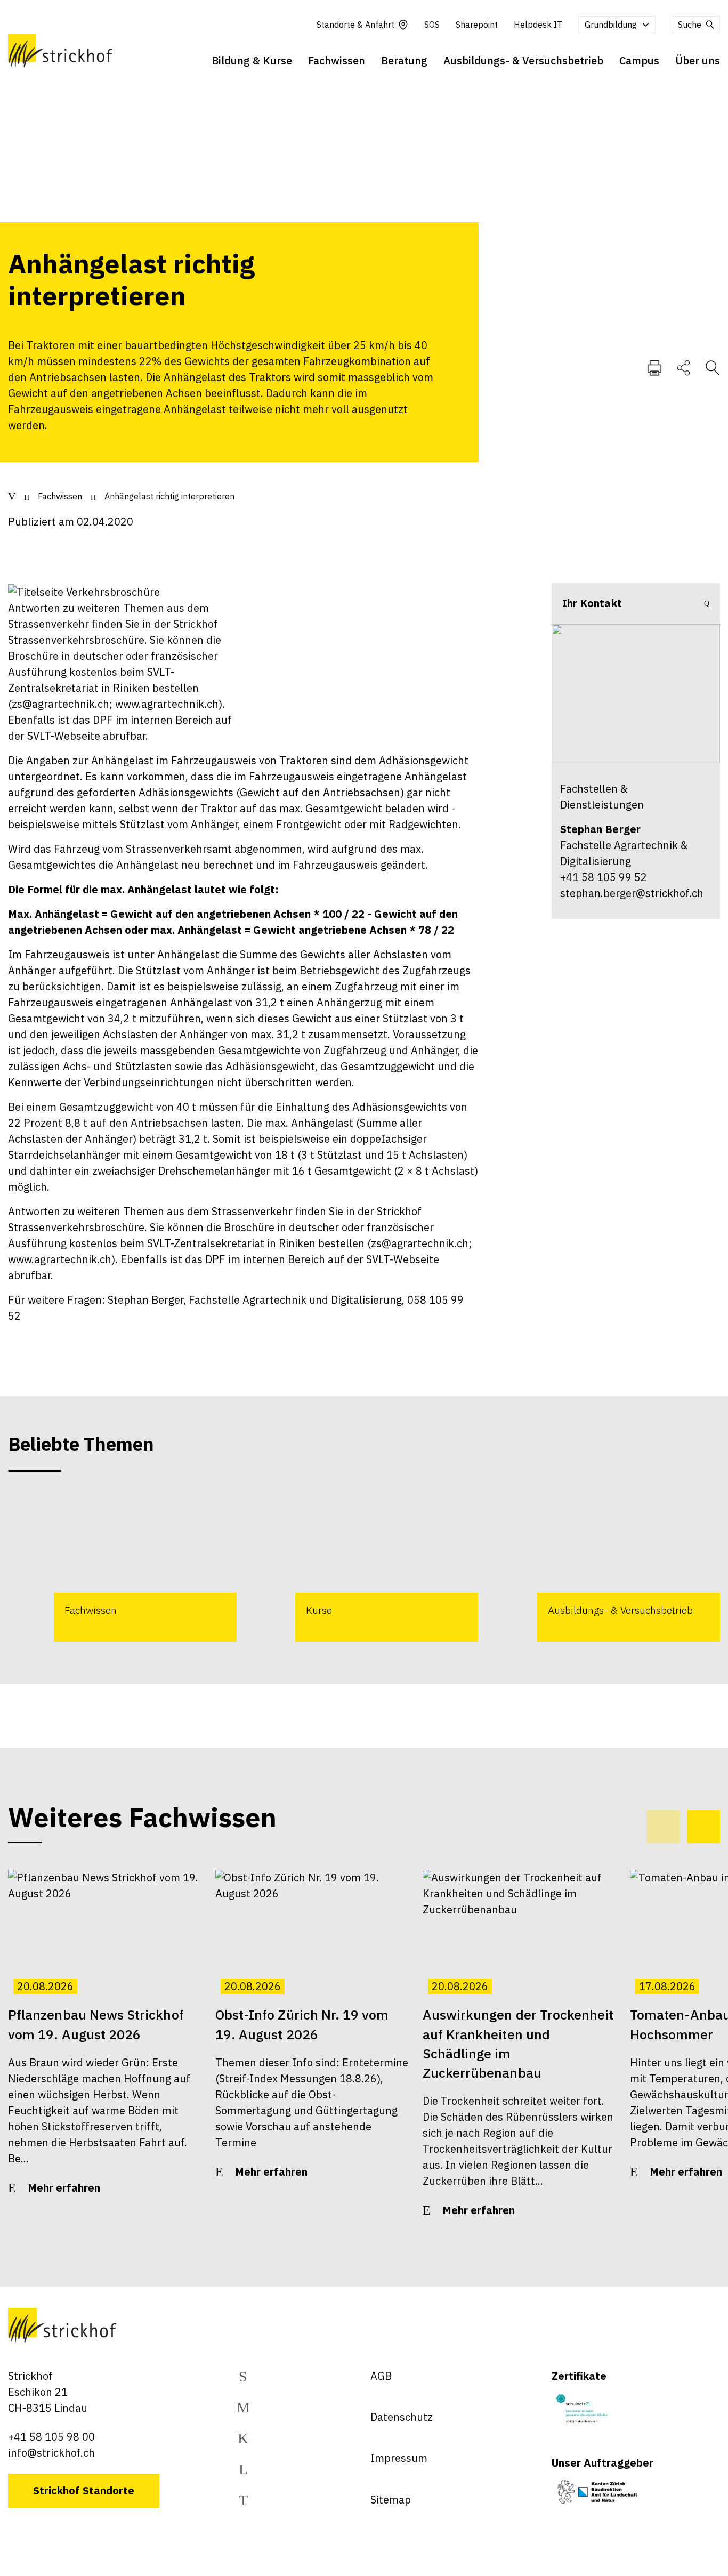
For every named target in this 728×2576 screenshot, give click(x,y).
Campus (639, 60)
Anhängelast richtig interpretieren (169, 496)
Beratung (404, 60)
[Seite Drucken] (654, 367)
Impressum (399, 2458)
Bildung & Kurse (252, 60)
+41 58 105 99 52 (604, 877)
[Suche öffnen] (713, 367)
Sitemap (391, 2500)
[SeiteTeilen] (683, 367)
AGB (381, 2376)
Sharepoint (477, 25)
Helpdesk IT (538, 25)
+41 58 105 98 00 (51, 2437)
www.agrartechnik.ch (60, 1259)
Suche (690, 25)
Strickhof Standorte (84, 2490)
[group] (122, 1566)
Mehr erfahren (64, 2188)
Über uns (698, 60)
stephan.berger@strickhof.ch (632, 893)
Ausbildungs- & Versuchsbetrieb (523, 60)
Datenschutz (402, 2417)
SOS (432, 25)
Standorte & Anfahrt (355, 25)
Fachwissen (337, 60)
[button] (703, 1827)
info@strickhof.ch (51, 2453)
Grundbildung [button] (611, 25)
